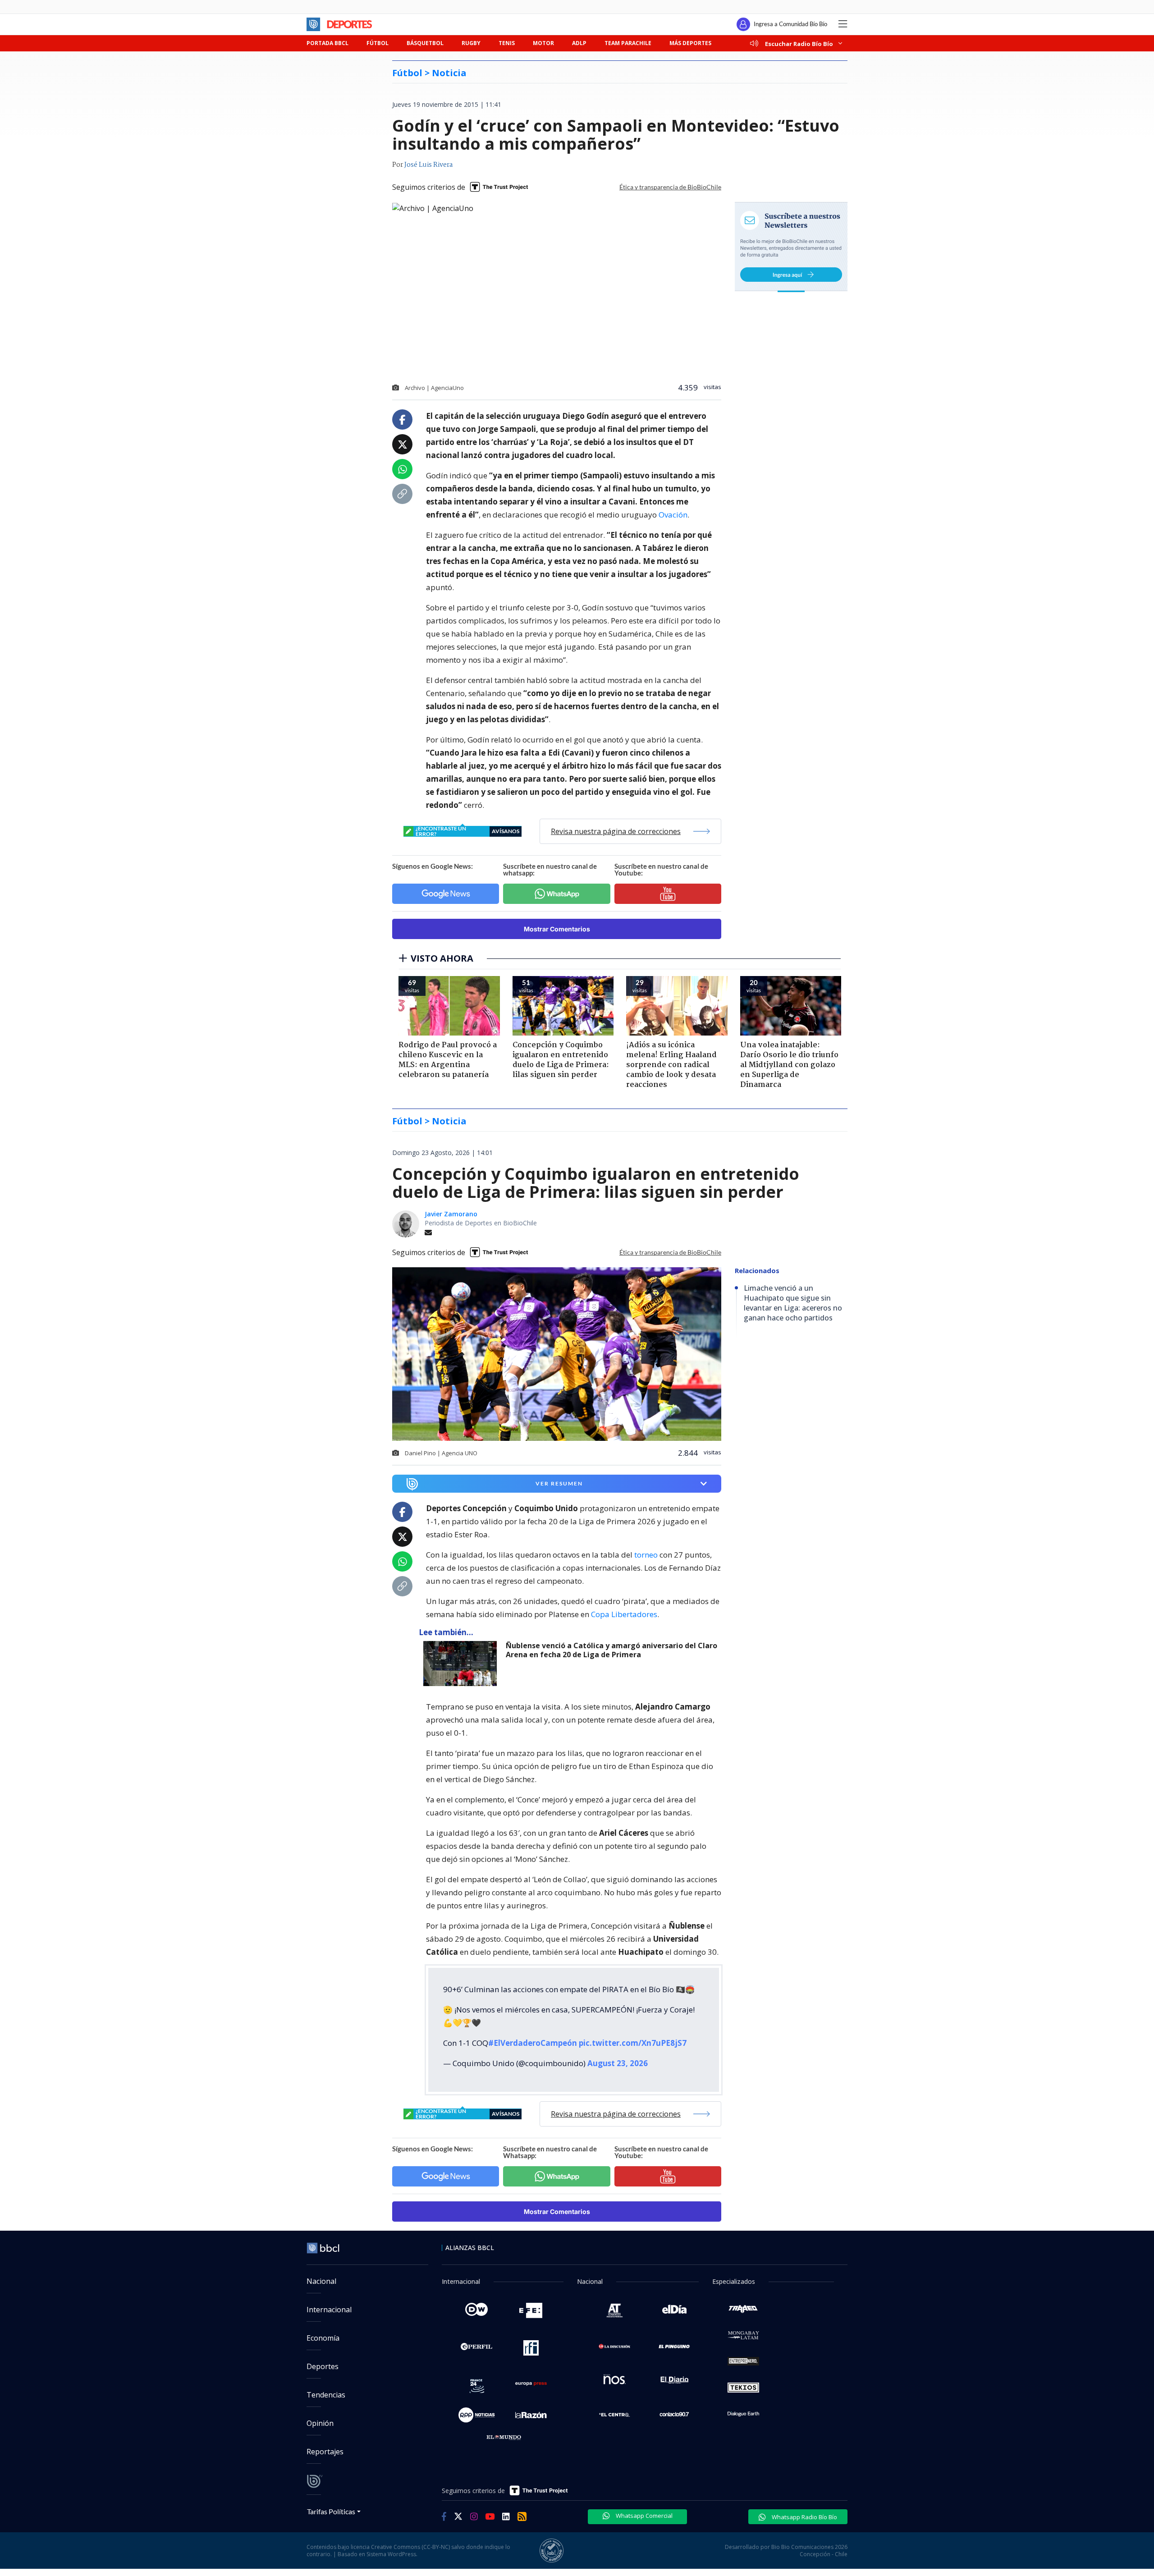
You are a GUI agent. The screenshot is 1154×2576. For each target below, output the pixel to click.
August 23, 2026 (618, 2063)
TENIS (507, 43)
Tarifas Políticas (331, 2511)
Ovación (673, 515)
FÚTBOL (378, 43)
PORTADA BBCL (327, 43)
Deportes (323, 2366)
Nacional (321, 2281)
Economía (323, 2338)
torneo (646, 1555)
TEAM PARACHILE (628, 43)
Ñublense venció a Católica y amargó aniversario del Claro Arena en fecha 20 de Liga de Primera (611, 1650)
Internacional (329, 2310)
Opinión (320, 2423)
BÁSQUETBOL (425, 43)
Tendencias (326, 2395)
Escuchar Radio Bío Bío (799, 44)
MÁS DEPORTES (690, 43)
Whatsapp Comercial (643, 2516)
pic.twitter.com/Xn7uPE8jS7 (633, 2043)
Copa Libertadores (624, 1614)
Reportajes (325, 2452)
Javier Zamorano (451, 1214)
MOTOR (543, 43)
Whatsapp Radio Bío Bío (804, 2517)
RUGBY (471, 43)
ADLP (579, 43)
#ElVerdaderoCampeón (533, 2043)
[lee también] (462, 1664)
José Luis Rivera (428, 165)
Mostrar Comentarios (557, 929)
